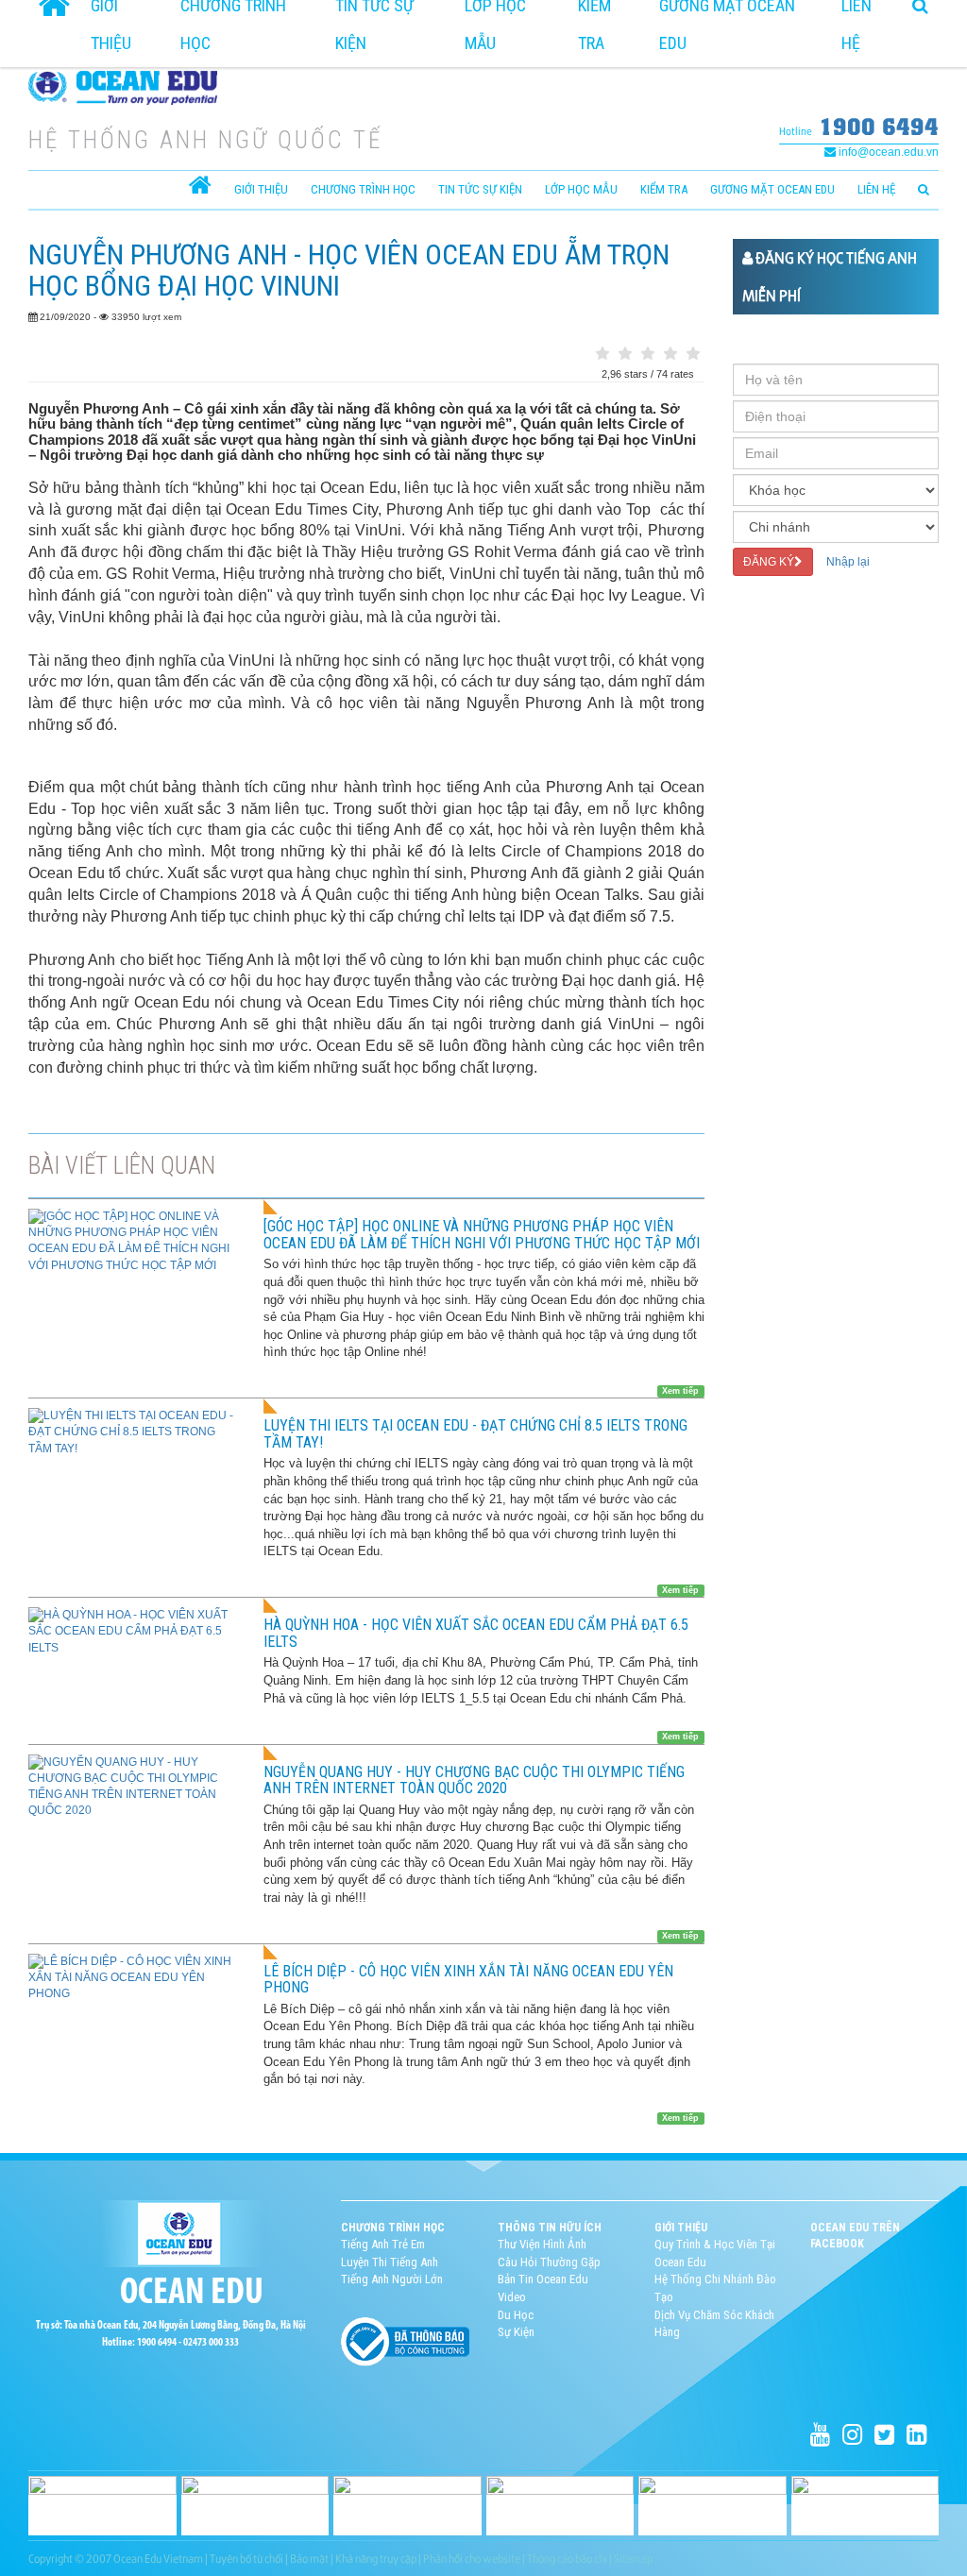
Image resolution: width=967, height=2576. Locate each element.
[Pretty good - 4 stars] (670, 354)
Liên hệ (876, 189)
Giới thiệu (261, 189)
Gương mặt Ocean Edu (772, 189)
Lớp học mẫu (581, 189)
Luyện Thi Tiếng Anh (390, 2262)
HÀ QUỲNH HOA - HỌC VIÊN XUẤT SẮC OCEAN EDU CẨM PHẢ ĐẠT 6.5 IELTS (476, 1633)
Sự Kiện (516, 2332)
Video (512, 2297)
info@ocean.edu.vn (887, 152)
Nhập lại (848, 562)
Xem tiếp (680, 1391)
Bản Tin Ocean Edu (543, 2279)
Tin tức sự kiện (480, 189)
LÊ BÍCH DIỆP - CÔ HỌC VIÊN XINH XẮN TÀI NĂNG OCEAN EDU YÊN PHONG (468, 1980)
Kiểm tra (664, 189)
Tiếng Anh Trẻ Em (383, 2244)
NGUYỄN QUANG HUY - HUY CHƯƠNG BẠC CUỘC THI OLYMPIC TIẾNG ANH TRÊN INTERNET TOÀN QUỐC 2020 (474, 1780)
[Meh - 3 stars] (648, 354)
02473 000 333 (211, 2343)
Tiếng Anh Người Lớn (392, 2279)
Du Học (516, 2315)
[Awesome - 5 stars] (693, 354)
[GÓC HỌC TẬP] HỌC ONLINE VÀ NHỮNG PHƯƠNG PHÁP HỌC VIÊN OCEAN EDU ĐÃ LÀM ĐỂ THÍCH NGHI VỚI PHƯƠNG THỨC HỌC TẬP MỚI (482, 1235)
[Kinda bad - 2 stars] (625, 354)
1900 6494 (879, 126)
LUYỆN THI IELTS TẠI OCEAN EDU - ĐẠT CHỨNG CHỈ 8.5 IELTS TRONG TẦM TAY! (475, 1434)
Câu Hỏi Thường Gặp (549, 2262)
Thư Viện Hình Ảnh (542, 2244)
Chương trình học (363, 189)
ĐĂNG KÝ (769, 562)
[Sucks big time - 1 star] (602, 354)
